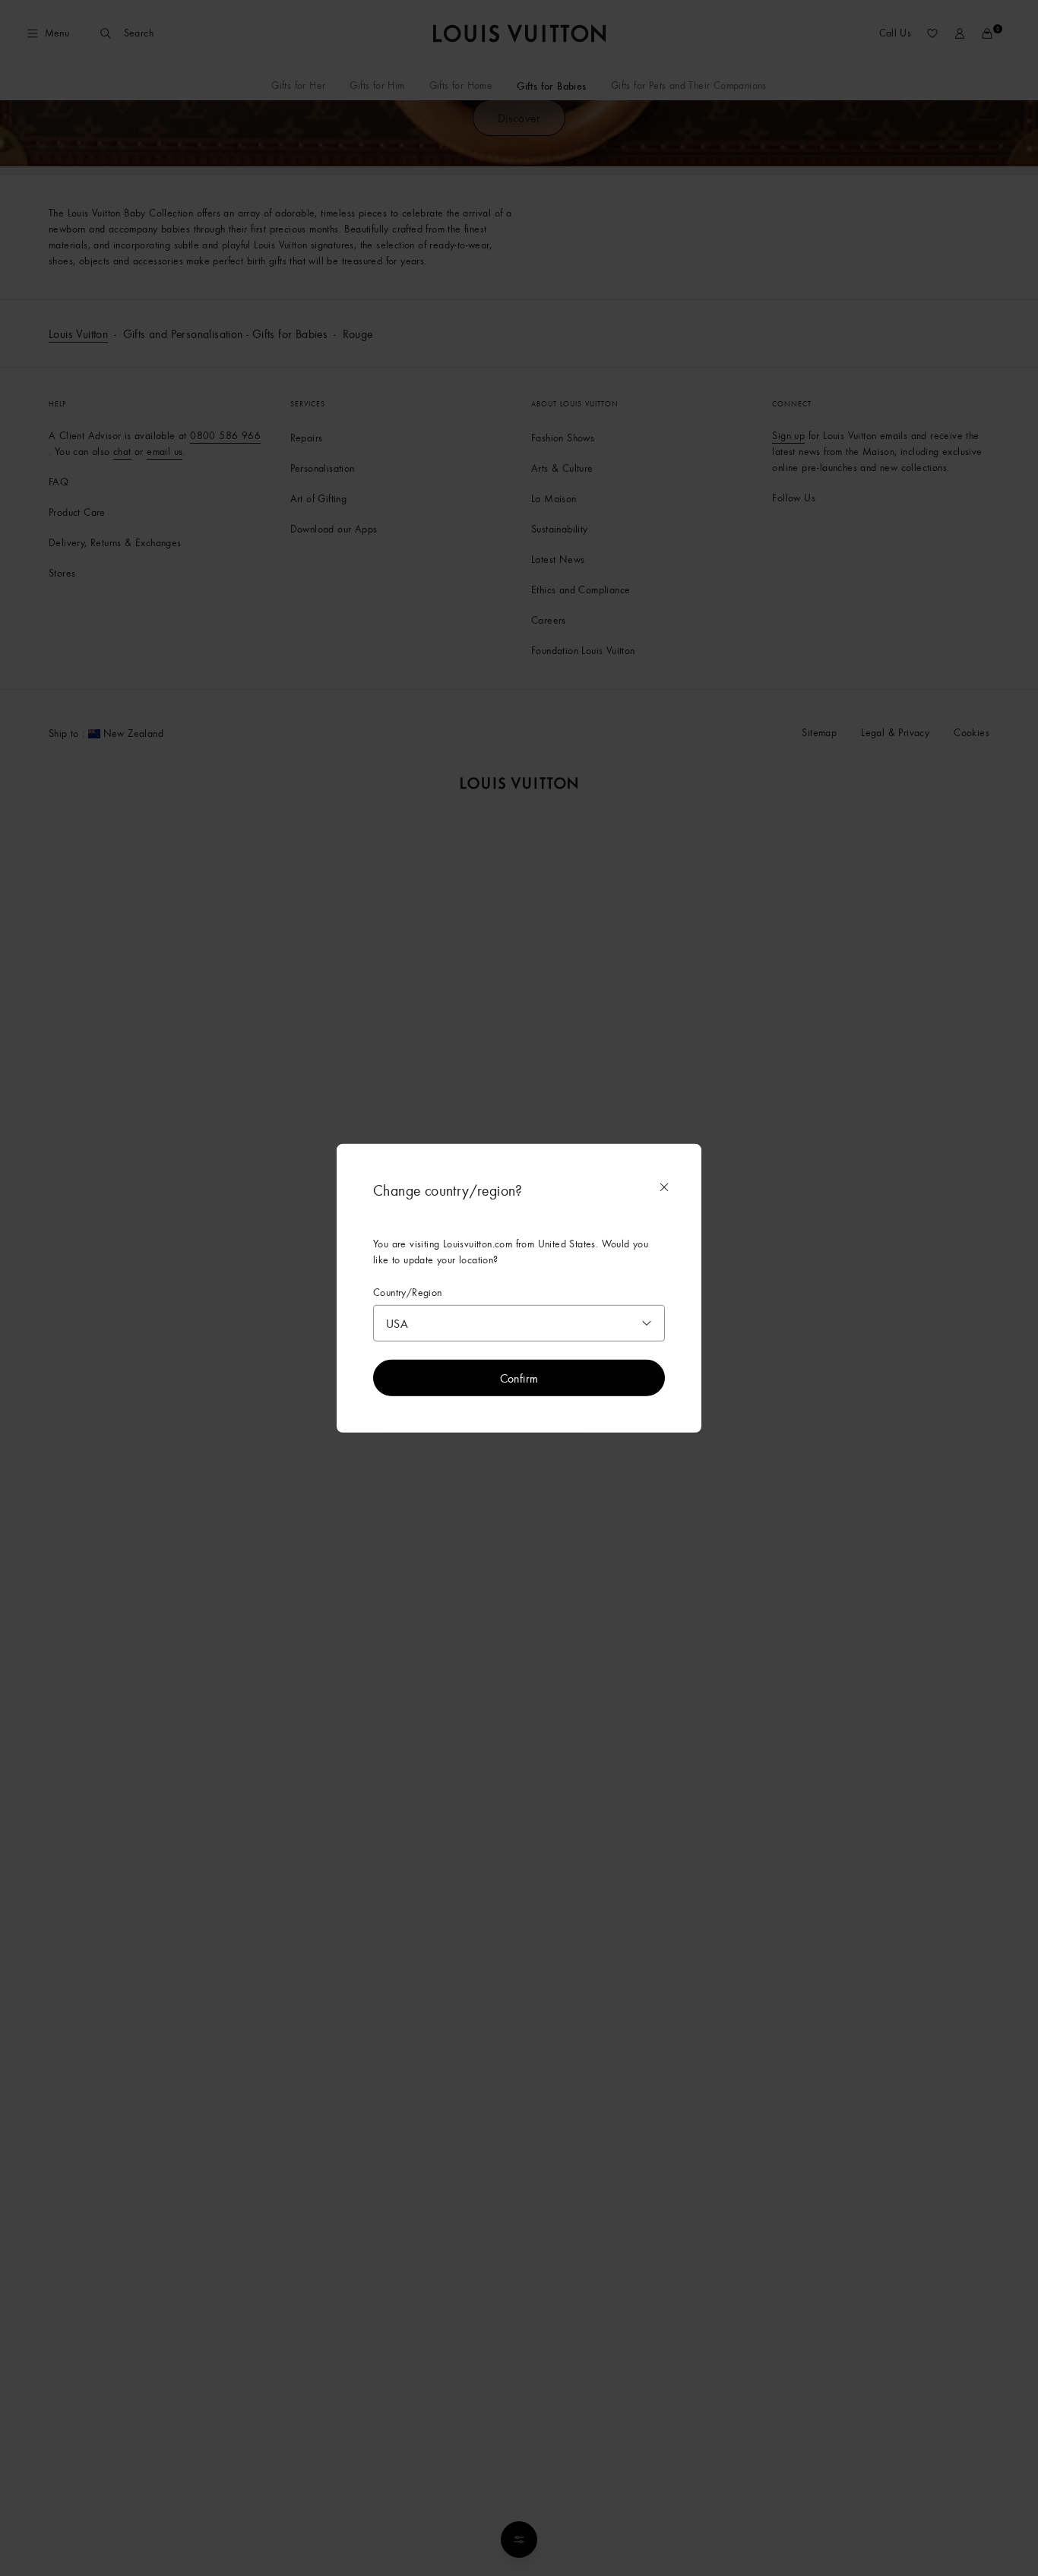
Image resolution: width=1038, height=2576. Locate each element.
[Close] (664, 1187)
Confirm (519, 1378)
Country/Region (408, 1292)
